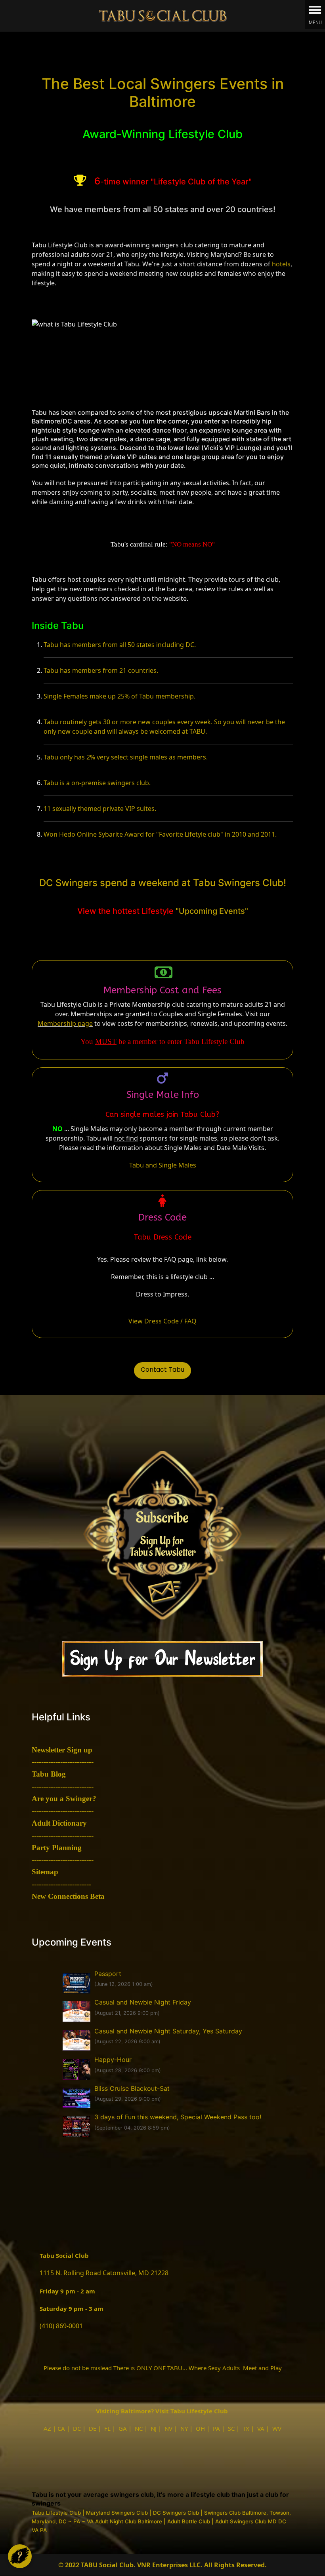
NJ (154, 2428)
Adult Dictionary (59, 1823)
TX (246, 2428)
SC (231, 2428)
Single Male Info (162, 1095)
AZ (47, 2428)
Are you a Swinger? (64, 1799)
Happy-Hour (113, 2060)
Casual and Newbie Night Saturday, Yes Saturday (168, 2031)
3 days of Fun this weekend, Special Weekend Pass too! (178, 2117)
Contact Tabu (162, 1370)
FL (107, 2428)
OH (200, 2428)
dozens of (256, 264)
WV (277, 2428)
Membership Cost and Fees (162, 990)
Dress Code (162, 1217)
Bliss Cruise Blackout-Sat (132, 2088)
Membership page (65, 1023)
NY (184, 2428)
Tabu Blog (49, 1774)
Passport (108, 1974)
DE (93, 2428)
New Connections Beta (68, 1896)
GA (123, 2428)
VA (261, 2428)
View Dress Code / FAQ (162, 1321)
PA (216, 2428)
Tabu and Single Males (163, 1165)
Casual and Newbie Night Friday (143, 2002)
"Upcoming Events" (212, 911)
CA (61, 2428)
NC (139, 2428)
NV (168, 2428)
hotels (281, 264)
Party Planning (57, 1848)
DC (77, 2428)
